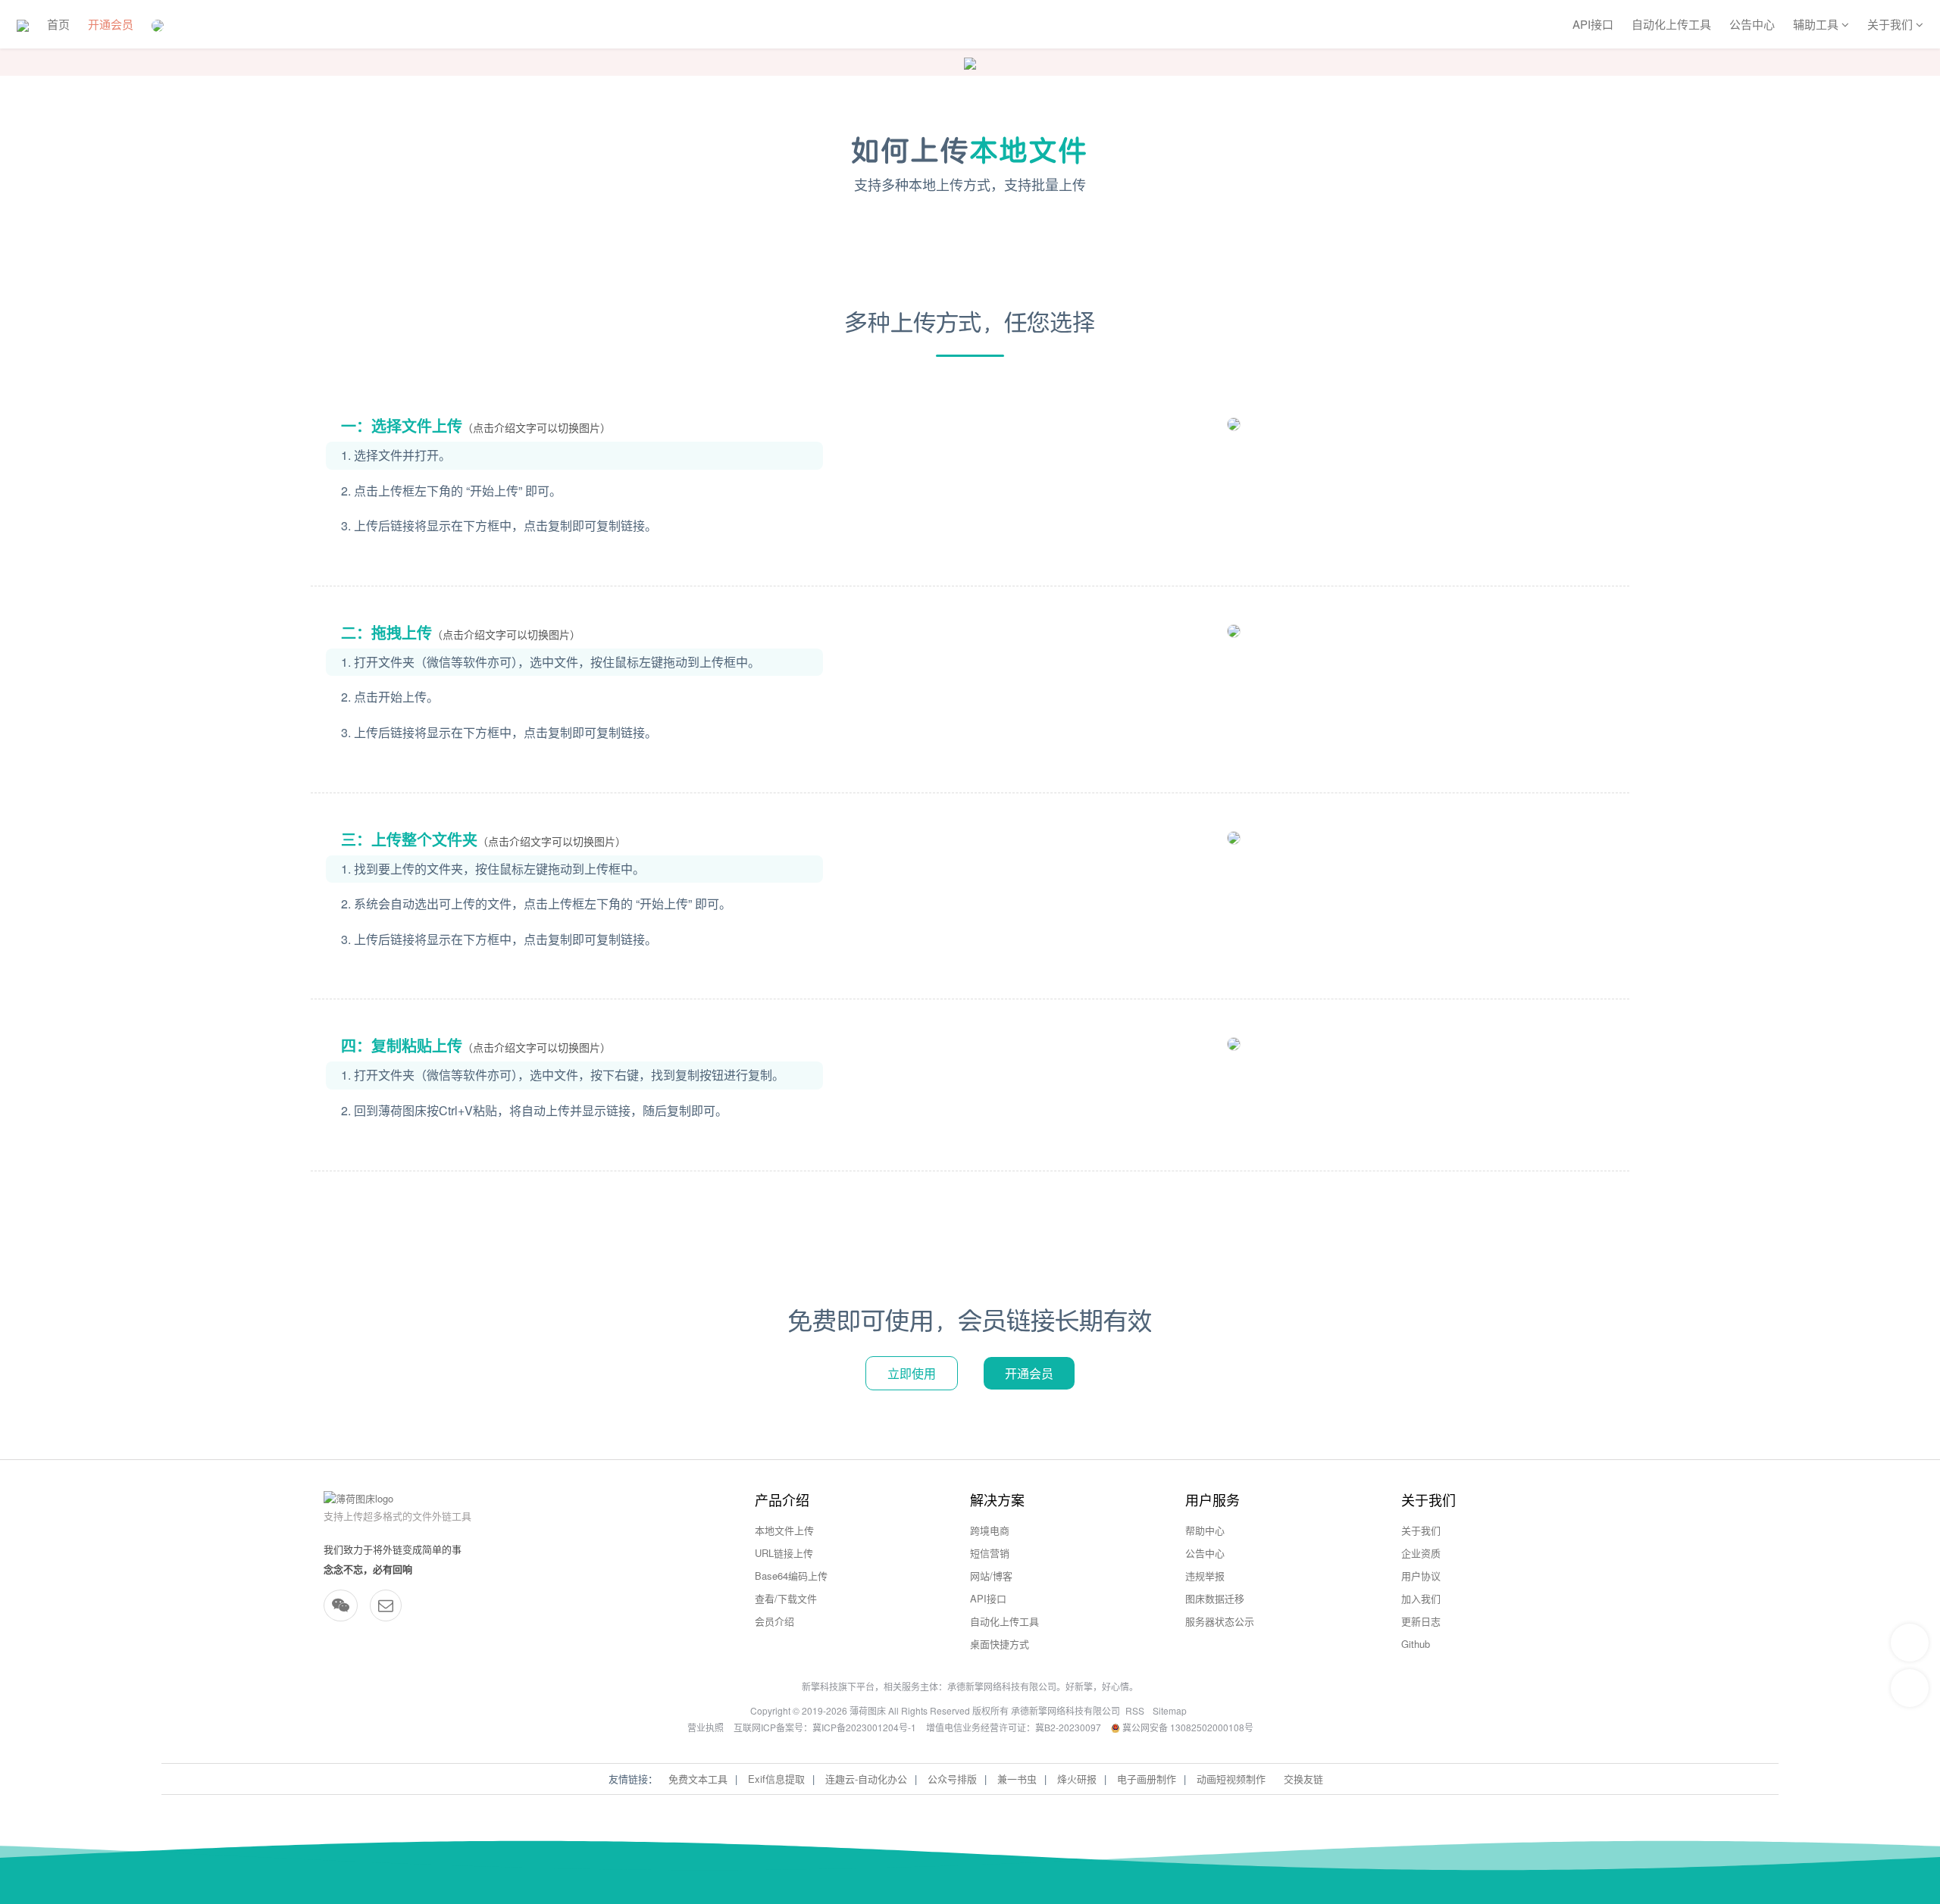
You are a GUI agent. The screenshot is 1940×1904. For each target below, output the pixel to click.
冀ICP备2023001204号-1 (864, 1727)
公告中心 (1752, 24)
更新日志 (1421, 1621)
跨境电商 (990, 1530)
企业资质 (1421, 1553)
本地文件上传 (784, 1530)
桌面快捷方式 (1000, 1644)
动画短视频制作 (1231, 1779)
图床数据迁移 (1215, 1598)
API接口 (1593, 24)
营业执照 (706, 1727)
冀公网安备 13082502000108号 (1187, 1727)
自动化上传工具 (1671, 24)
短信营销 (990, 1553)
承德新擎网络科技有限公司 (1002, 1686)
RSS (1135, 1710)
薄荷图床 (868, 1710)
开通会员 (111, 24)
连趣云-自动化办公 (866, 1779)
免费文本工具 (698, 1779)
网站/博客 (991, 1576)
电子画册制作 (1147, 1779)
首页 (58, 24)
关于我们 (1421, 1530)
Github (1416, 1644)
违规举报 (1205, 1576)
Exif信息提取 (776, 1779)
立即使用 (912, 1373)
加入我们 (1421, 1598)
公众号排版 (952, 1779)
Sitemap (1170, 1710)
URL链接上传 (784, 1553)
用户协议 (1421, 1576)
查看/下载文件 (786, 1598)
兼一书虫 (1017, 1779)
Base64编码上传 (791, 1576)
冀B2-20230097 (1068, 1727)
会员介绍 (774, 1621)
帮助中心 (1205, 1530)
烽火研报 (1077, 1779)
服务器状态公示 (1220, 1621)
